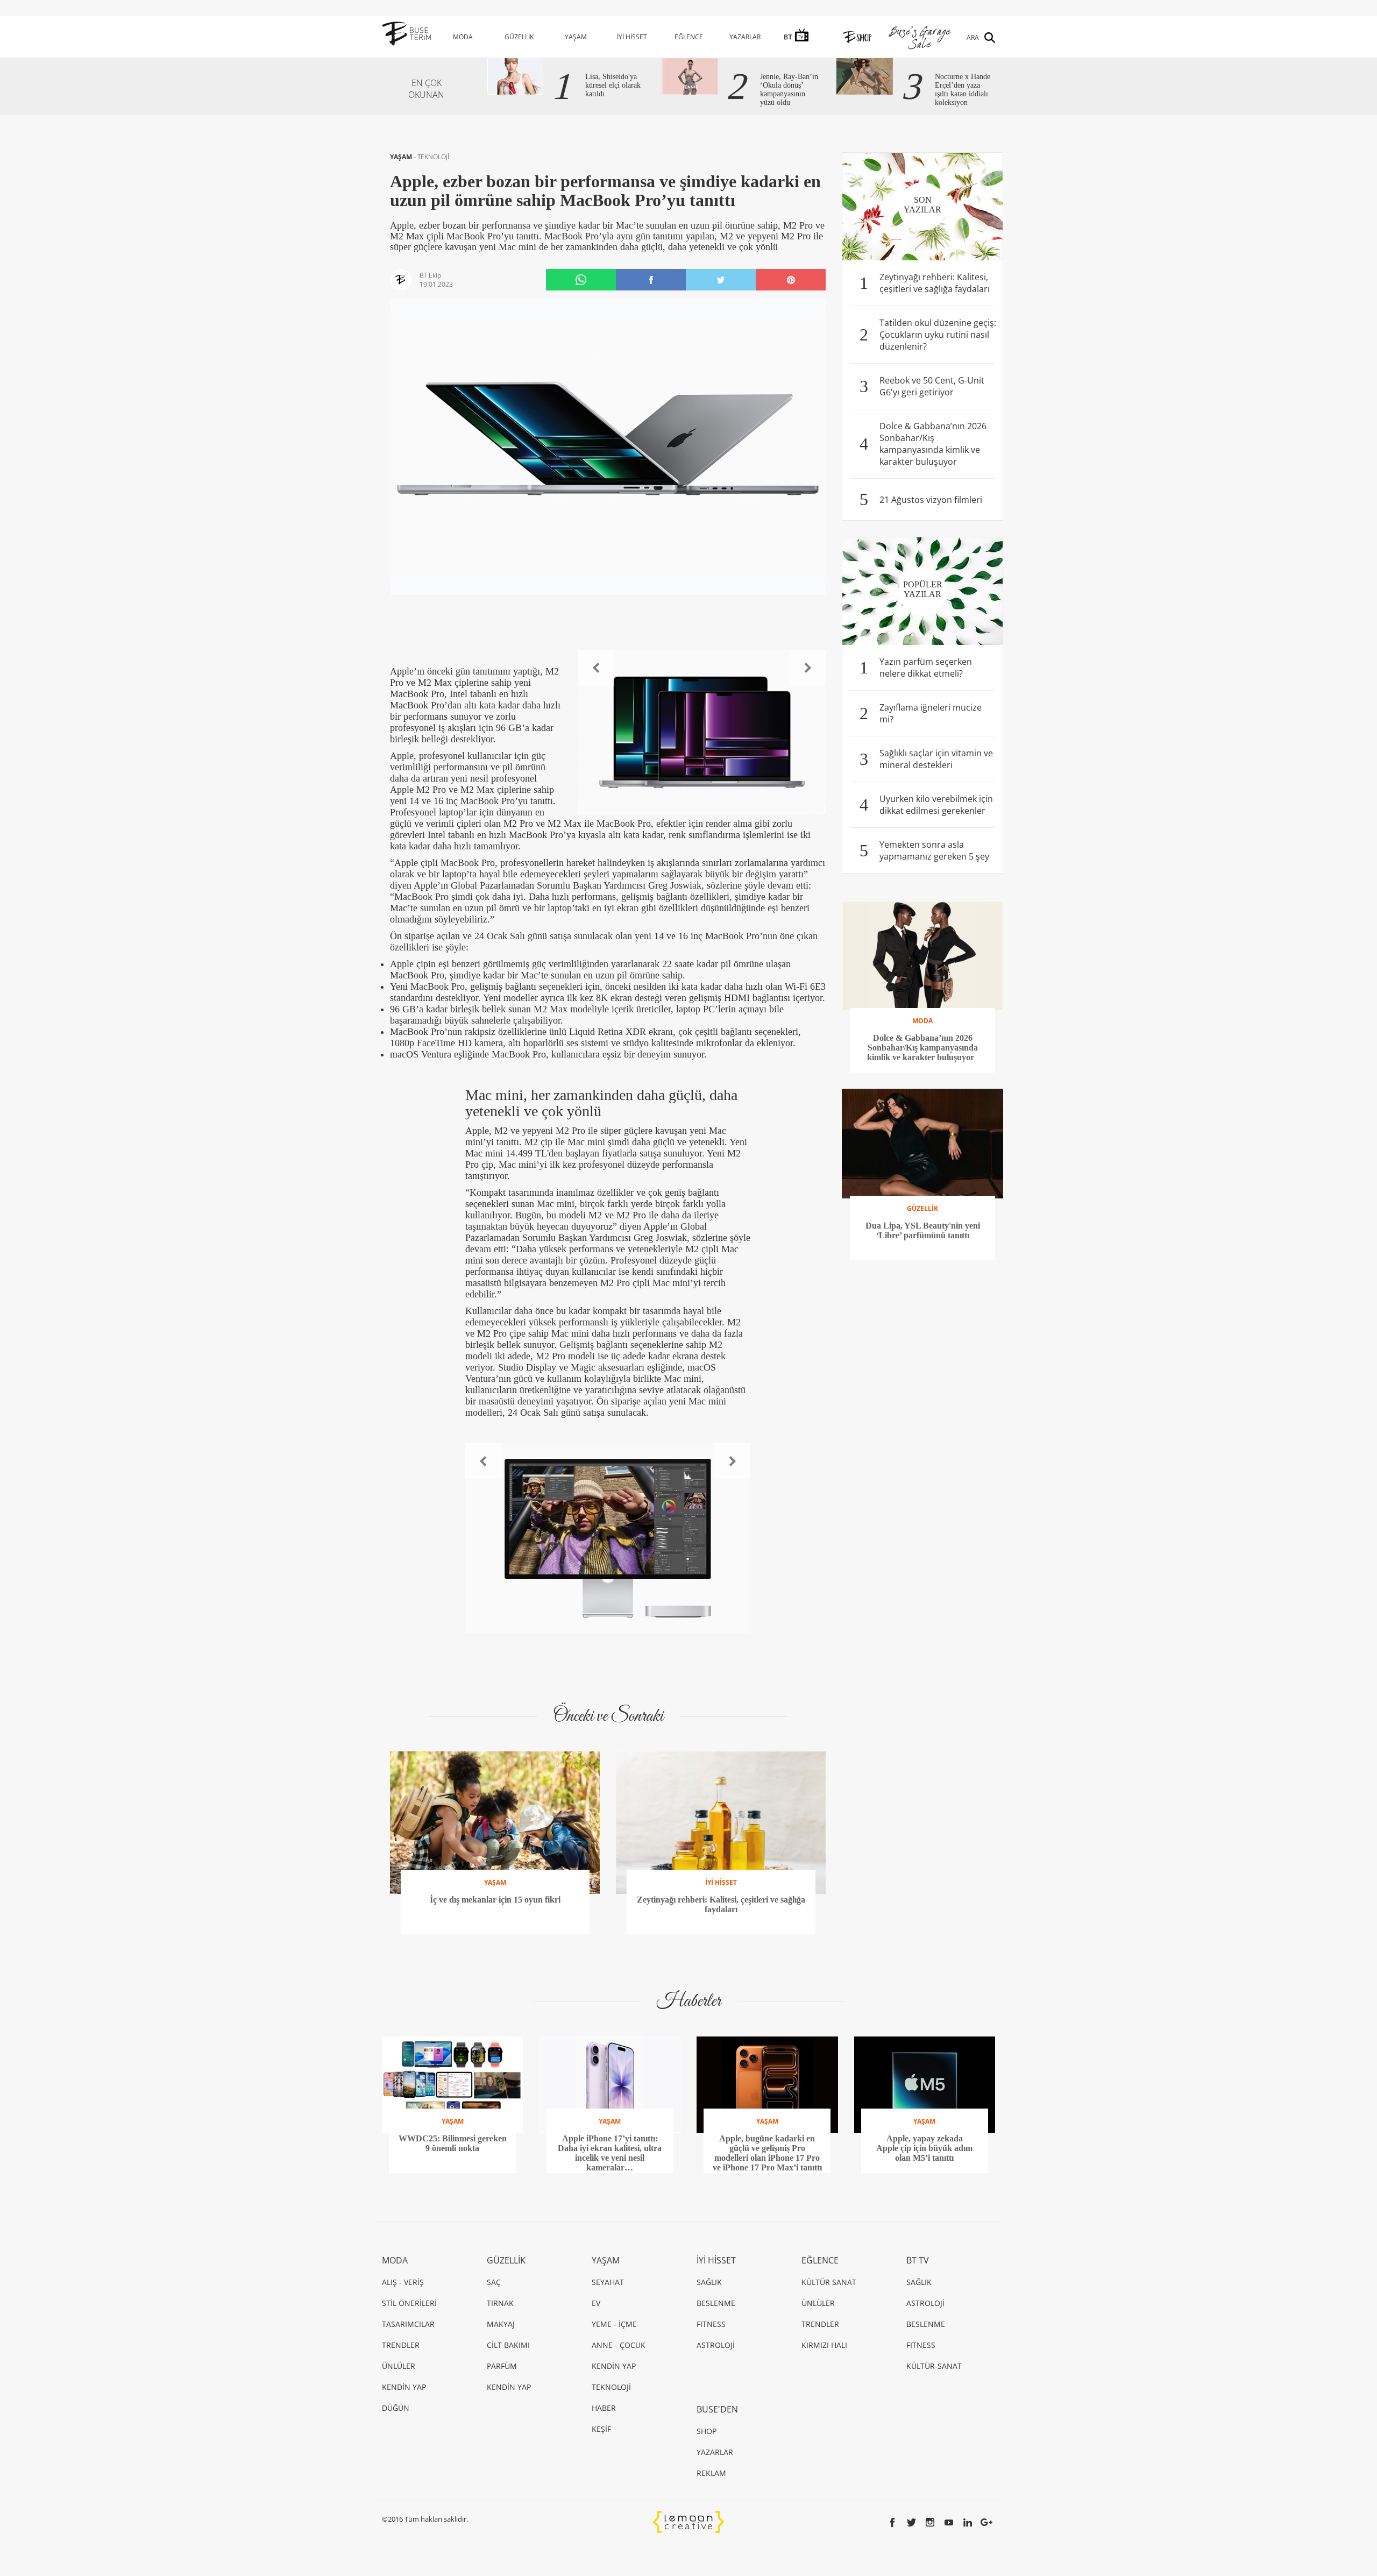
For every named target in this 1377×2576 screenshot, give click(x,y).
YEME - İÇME (614, 2324)
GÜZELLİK (519, 37)
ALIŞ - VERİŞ (403, 2282)
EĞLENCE (689, 37)
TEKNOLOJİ (433, 157)
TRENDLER (401, 2345)
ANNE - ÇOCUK (619, 2345)
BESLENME (716, 2303)
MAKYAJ (501, 2324)
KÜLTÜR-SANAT (934, 2366)
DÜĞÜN (396, 2408)
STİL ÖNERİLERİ (409, 2303)
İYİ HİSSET (632, 37)
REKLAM (711, 2473)
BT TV (918, 2260)
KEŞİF (601, 2429)
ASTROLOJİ (716, 2345)
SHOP (707, 2431)
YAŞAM (576, 37)
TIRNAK (500, 2303)
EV (596, 2303)
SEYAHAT (608, 2282)
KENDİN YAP (404, 2387)
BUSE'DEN (717, 2409)
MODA (463, 37)
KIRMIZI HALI (824, 2345)
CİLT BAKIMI (508, 2345)
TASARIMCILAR (408, 2324)
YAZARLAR (745, 37)
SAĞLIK (709, 2282)
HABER (604, 2408)
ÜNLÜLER (399, 2366)
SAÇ (494, 2282)
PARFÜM (502, 2366)
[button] (596, 668)
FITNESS (711, 2324)
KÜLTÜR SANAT (829, 2282)
